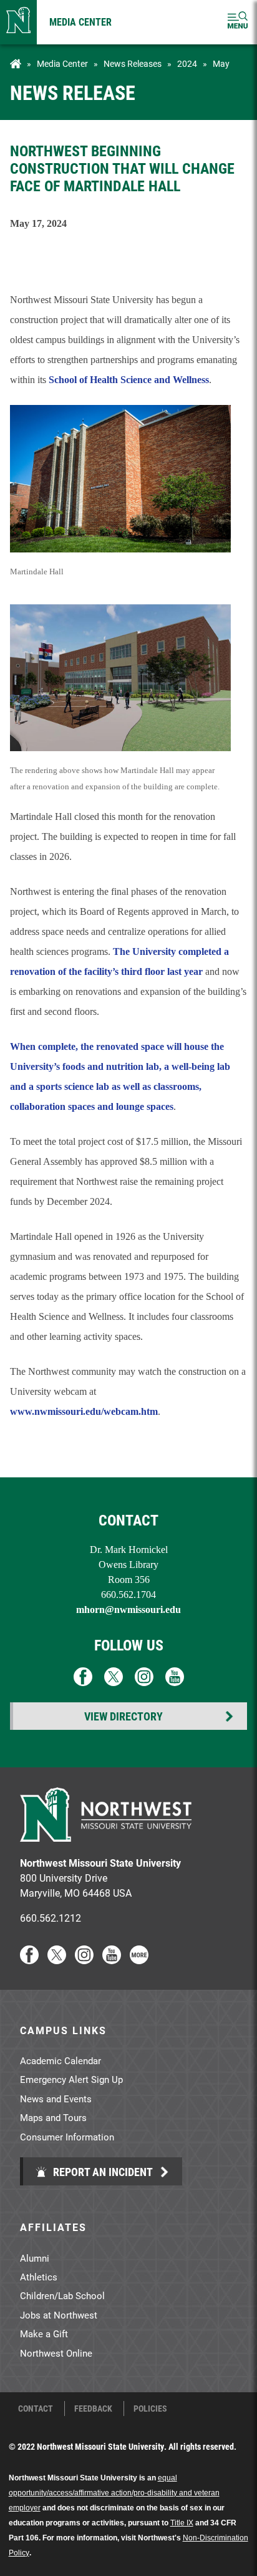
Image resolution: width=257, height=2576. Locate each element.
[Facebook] (29, 1960)
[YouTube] (112, 1960)
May (221, 64)
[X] (57, 1960)
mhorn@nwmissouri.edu (128, 1610)
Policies (150, 2409)
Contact (36, 2409)
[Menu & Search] (238, 22)
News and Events (56, 2099)
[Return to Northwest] (18, 22)
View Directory (124, 1716)
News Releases (133, 64)
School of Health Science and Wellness (129, 380)
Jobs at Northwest (59, 2315)
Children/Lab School (62, 2295)
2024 (187, 64)
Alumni (35, 2258)
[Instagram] (84, 1960)
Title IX (182, 2523)
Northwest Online (56, 2353)
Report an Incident (102, 2172)
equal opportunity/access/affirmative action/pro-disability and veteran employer (114, 2493)
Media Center (80, 22)
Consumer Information (67, 2137)
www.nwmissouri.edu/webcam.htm (84, 1411)
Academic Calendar (61, 2060)
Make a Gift (44, 2334)
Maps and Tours (53, 2117)
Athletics (39, 2277)
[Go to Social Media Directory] (139, 1960)
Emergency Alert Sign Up (71, 2079)
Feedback (93, 2409)
